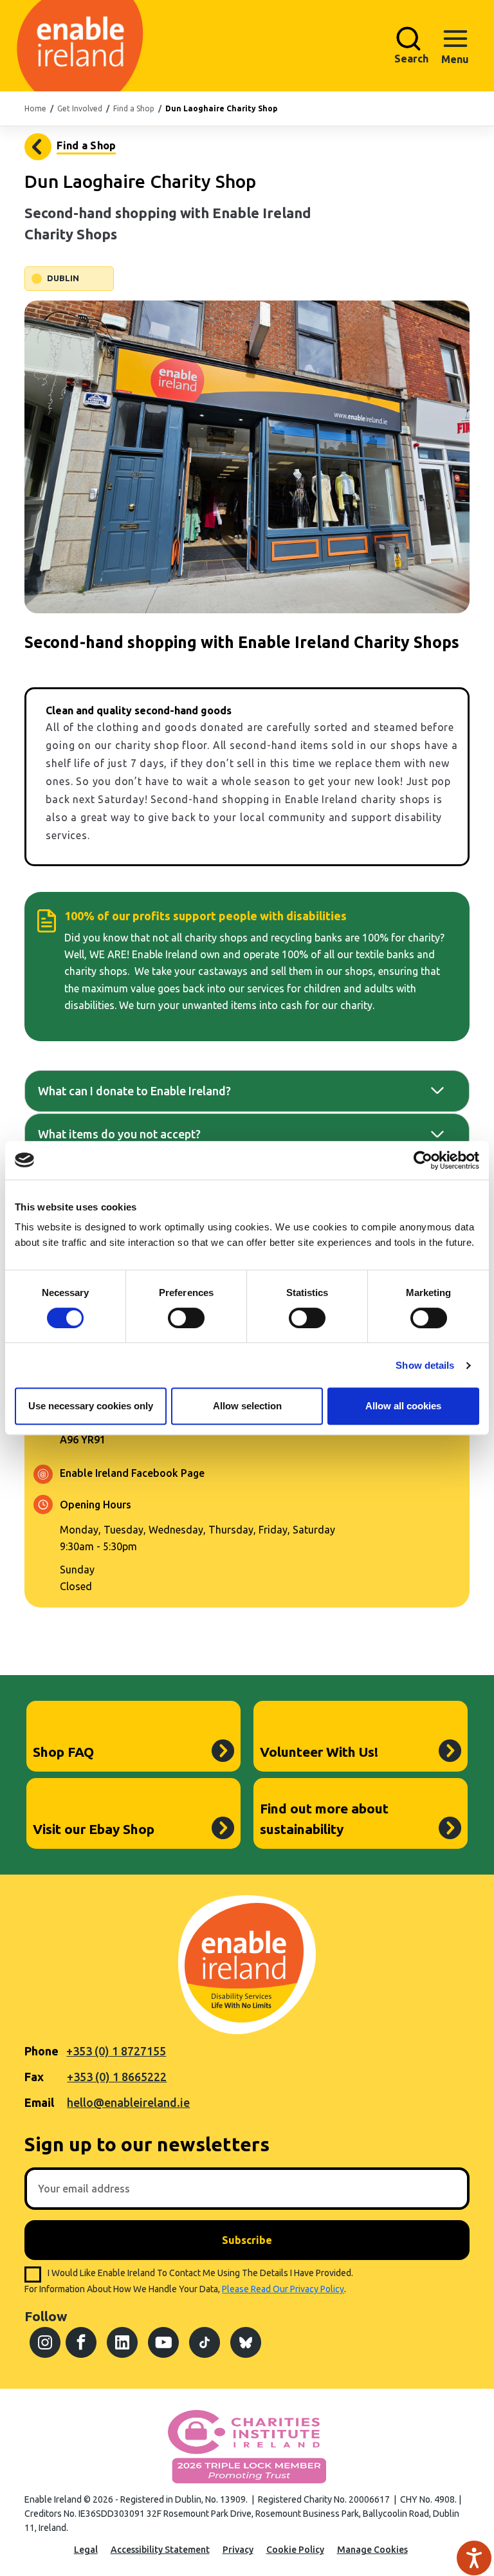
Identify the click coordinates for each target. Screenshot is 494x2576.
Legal (86, 2550)
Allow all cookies (403, 1406)
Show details (425, 1365)
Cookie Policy (295, 2550)
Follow (46, 2316)
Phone (41, 2051)
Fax (34, 2077)
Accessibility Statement (160, 2550)
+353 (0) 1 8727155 (116, 2051)
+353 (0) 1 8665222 (117, 2077)
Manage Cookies (372, 2550)
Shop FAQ (63, 1752)
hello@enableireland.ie (128, 2102)
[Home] (54, 46)
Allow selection (247, 1406)
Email (39, 2102)
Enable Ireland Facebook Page (132, 1473)
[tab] (247, 1091)
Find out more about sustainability (324, 1819)
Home (35, 108)
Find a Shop (134, 108)
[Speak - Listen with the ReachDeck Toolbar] (474, 2558)
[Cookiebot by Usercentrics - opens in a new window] (423, 1160)
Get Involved (80, 108)
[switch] (186, 1318)
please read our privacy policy (283, 2289)
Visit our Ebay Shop (94, 1829)
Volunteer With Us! (319, 1752)
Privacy (238, 2550)
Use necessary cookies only (91, 1406)
